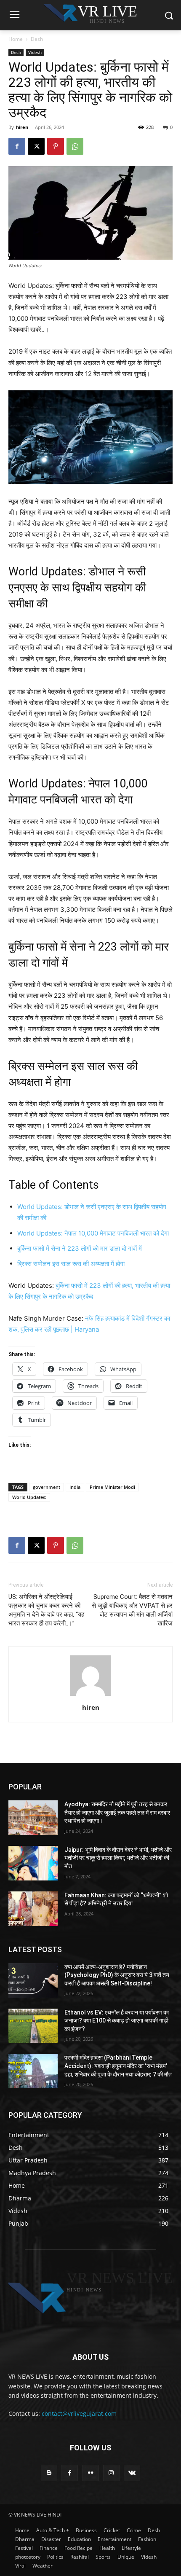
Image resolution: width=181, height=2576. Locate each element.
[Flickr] (90, 2473)
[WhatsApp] (75, 146)
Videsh (35, 52)
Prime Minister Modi (112, 1487)
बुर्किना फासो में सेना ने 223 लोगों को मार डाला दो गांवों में (80, 1248)
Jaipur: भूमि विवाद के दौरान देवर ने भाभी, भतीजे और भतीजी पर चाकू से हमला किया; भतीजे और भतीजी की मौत (118, 1858)
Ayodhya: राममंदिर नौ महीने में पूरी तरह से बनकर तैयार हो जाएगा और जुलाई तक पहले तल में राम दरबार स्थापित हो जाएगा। (117, 1812)
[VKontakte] (132, 2473)
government (47, 1487)
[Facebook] (17, 146)
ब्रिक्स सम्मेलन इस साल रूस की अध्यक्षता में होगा (71, 1264)
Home (16, 39)
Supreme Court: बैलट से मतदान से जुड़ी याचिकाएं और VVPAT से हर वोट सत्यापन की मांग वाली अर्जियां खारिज (132, 1610)
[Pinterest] (56, 146)
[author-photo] (90, 1696)
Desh (37, 39)
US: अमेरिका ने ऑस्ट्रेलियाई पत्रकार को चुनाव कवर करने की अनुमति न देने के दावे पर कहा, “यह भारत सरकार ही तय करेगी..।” (46, 1610)
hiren (22, 127)
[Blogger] (49, 2473)
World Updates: (29, 1497)
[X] (36, 146)
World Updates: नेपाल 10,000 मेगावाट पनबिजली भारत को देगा (93, 1233)
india (75, 1487)
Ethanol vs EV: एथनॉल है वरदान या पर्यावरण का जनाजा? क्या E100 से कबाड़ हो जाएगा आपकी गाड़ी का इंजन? (117, 2021)
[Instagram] (111, 2473)
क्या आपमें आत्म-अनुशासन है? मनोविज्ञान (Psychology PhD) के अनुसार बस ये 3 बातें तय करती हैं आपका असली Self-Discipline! (117, 1975)
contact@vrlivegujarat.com (79, 2413)
